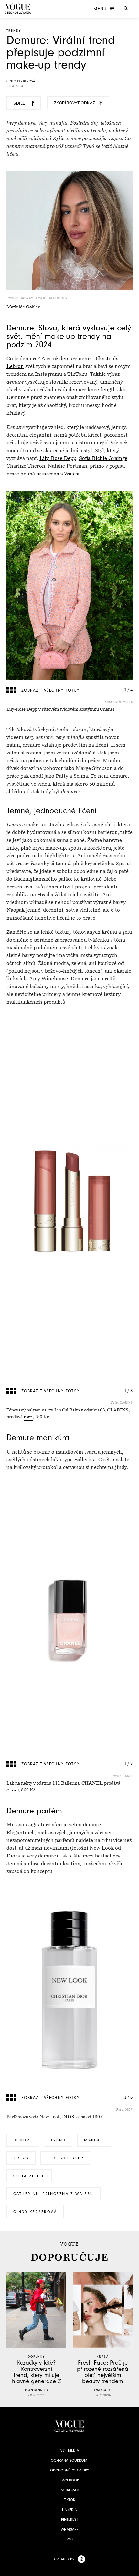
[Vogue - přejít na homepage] (18, 9)
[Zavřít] (132, 2569)
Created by (64, 2559)
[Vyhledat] (126, 8)
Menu (100, 9)
